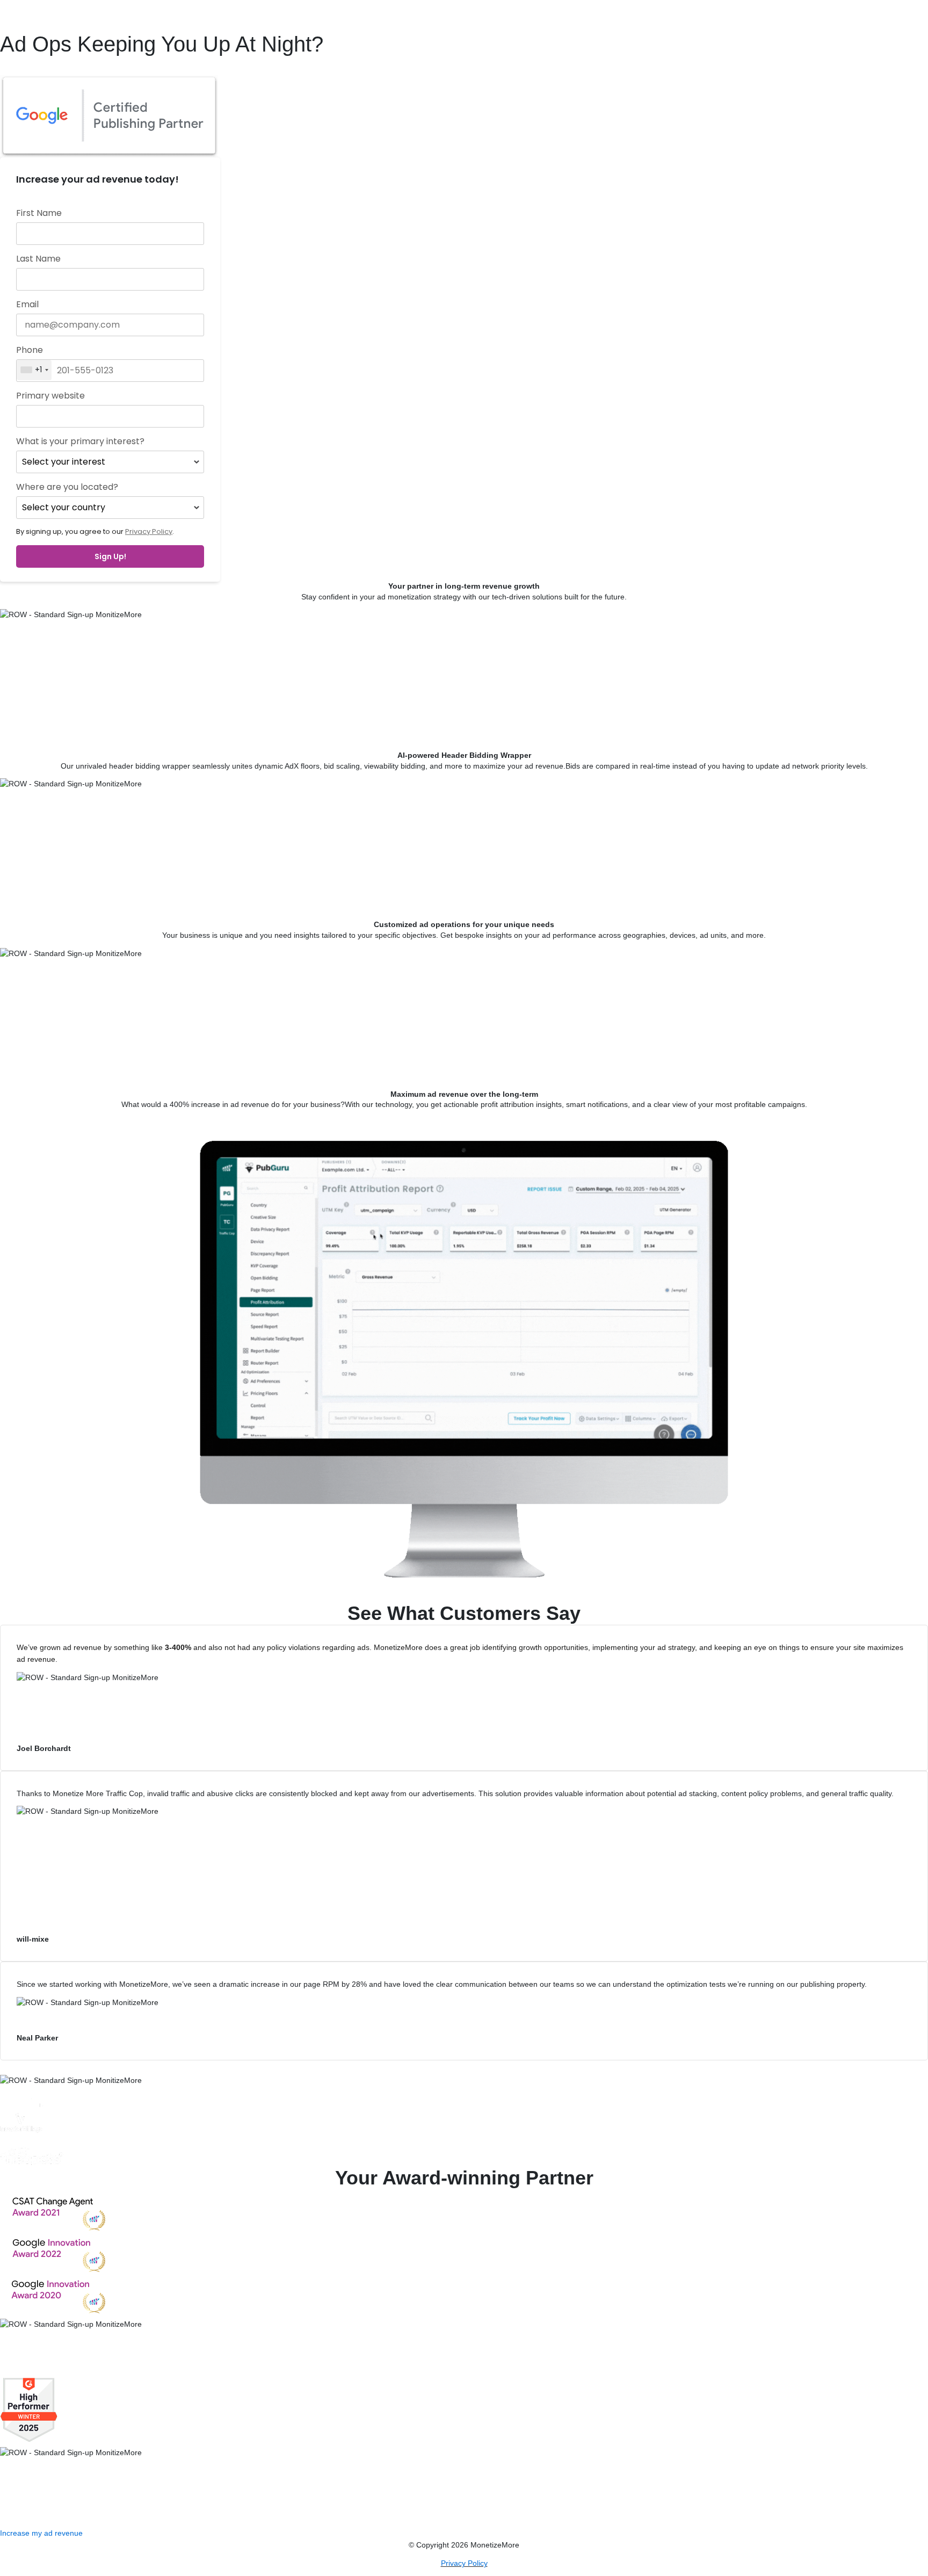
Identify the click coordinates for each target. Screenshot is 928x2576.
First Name (39, 213)
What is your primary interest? (80, 442)
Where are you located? (67, 487)
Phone (30, 350)
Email (27, 305)
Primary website (50, 396)
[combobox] (34, 370)
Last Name (38, 259)
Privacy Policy (149, 531)
